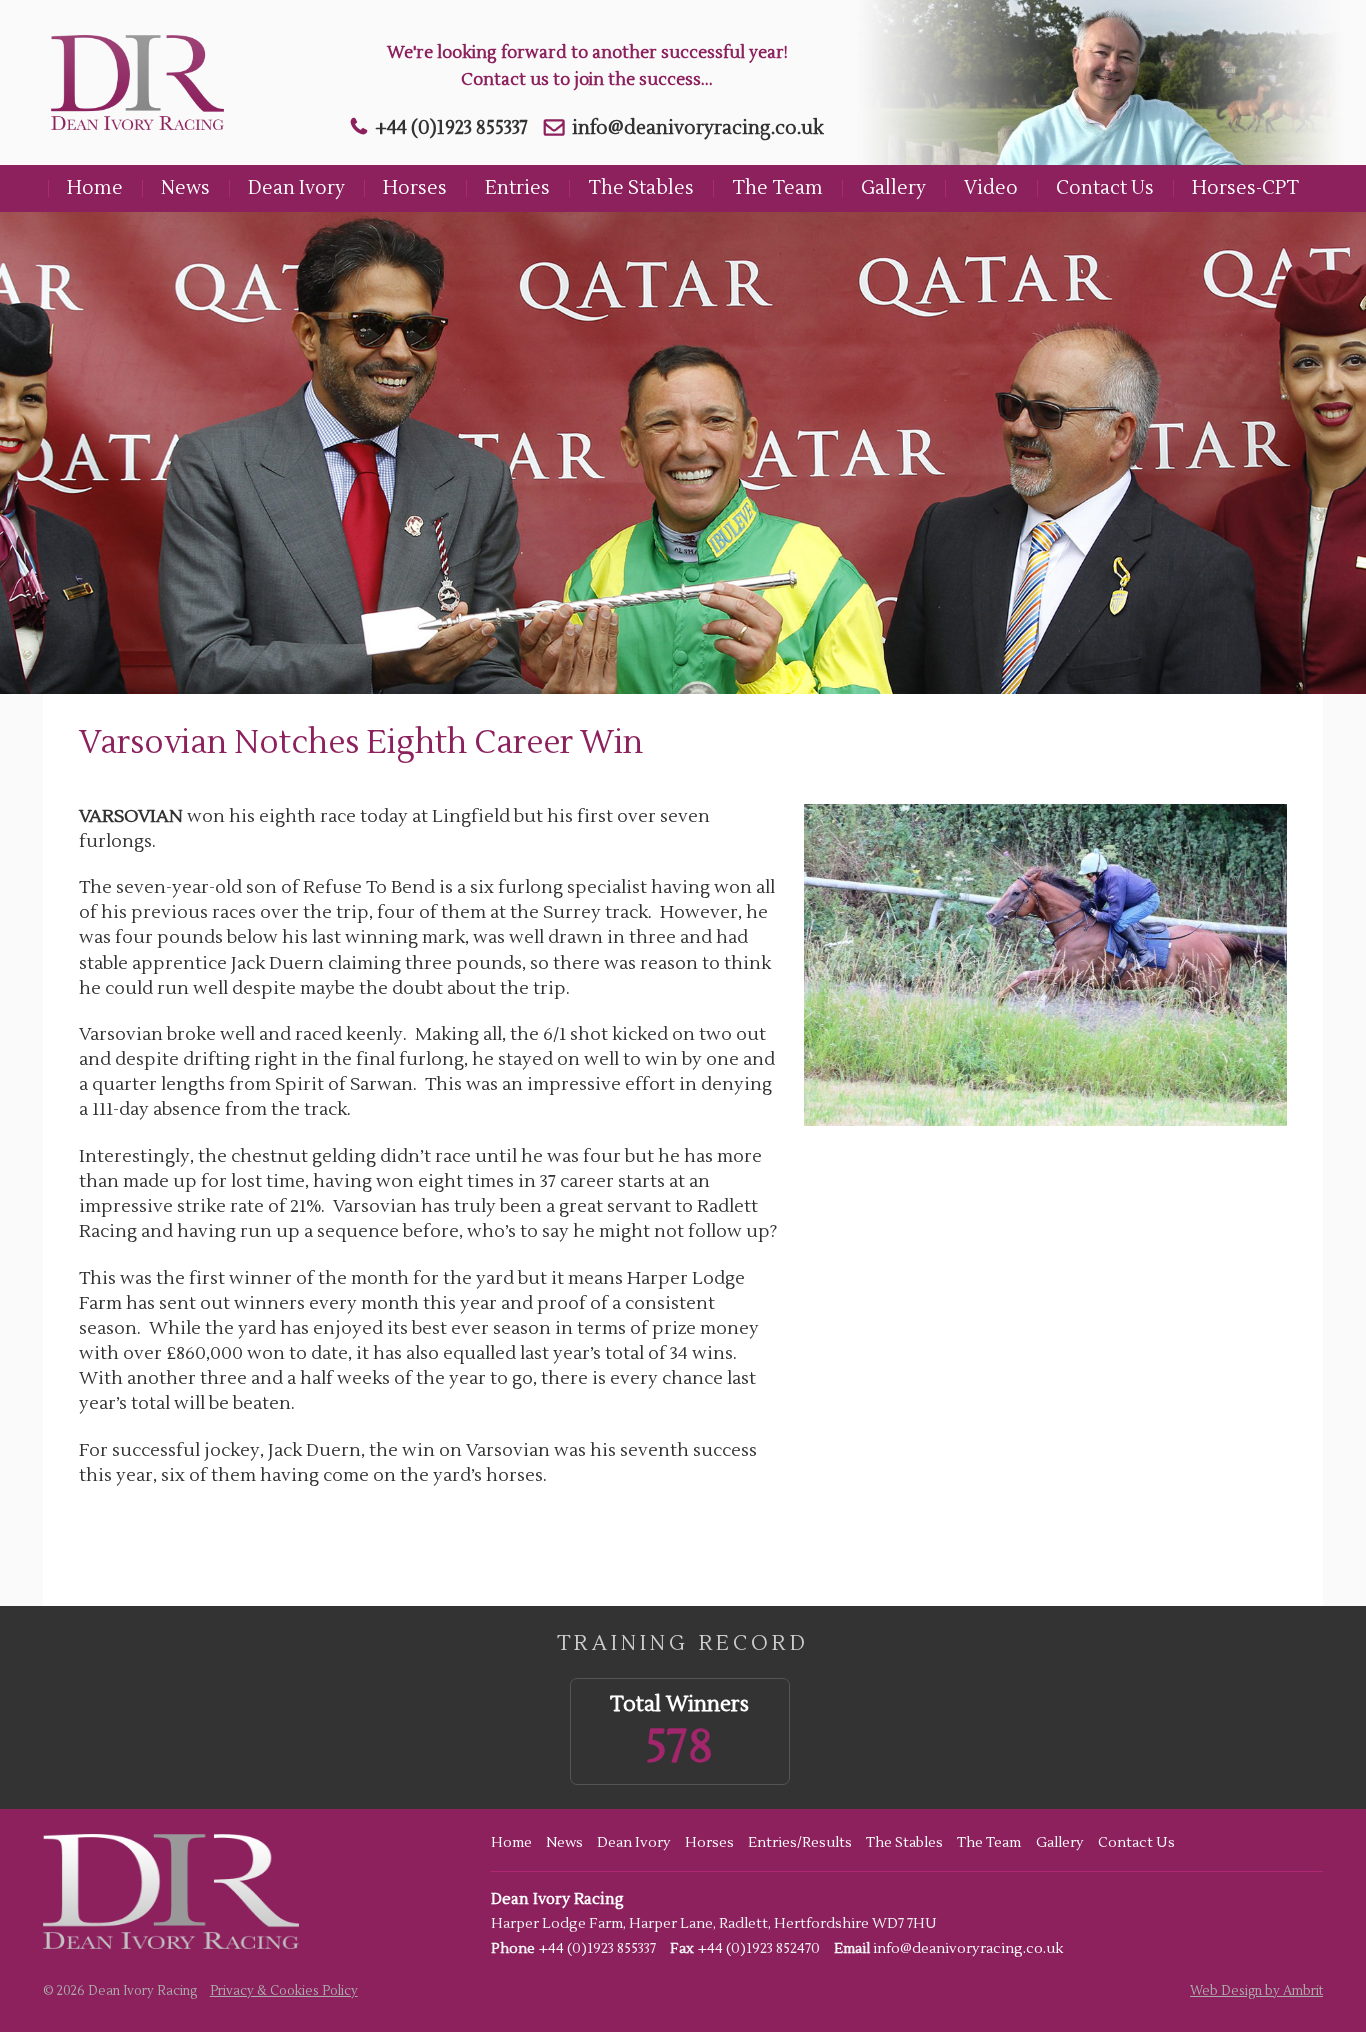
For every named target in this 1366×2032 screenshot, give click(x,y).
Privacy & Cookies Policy (284, 1991)
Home (95, 188)
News (185, 188)
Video (991, 188)
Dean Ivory (296, 188)
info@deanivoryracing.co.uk (698, 128)
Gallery (893, 188)
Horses (415, 188)
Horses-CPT (1245, 188)
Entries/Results (800, 1843)
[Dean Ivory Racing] (132, 82)
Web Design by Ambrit (1256, 1991)
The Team (777, 188)
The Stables (641, 188)
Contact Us (1105, 188)
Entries (517, 188)
